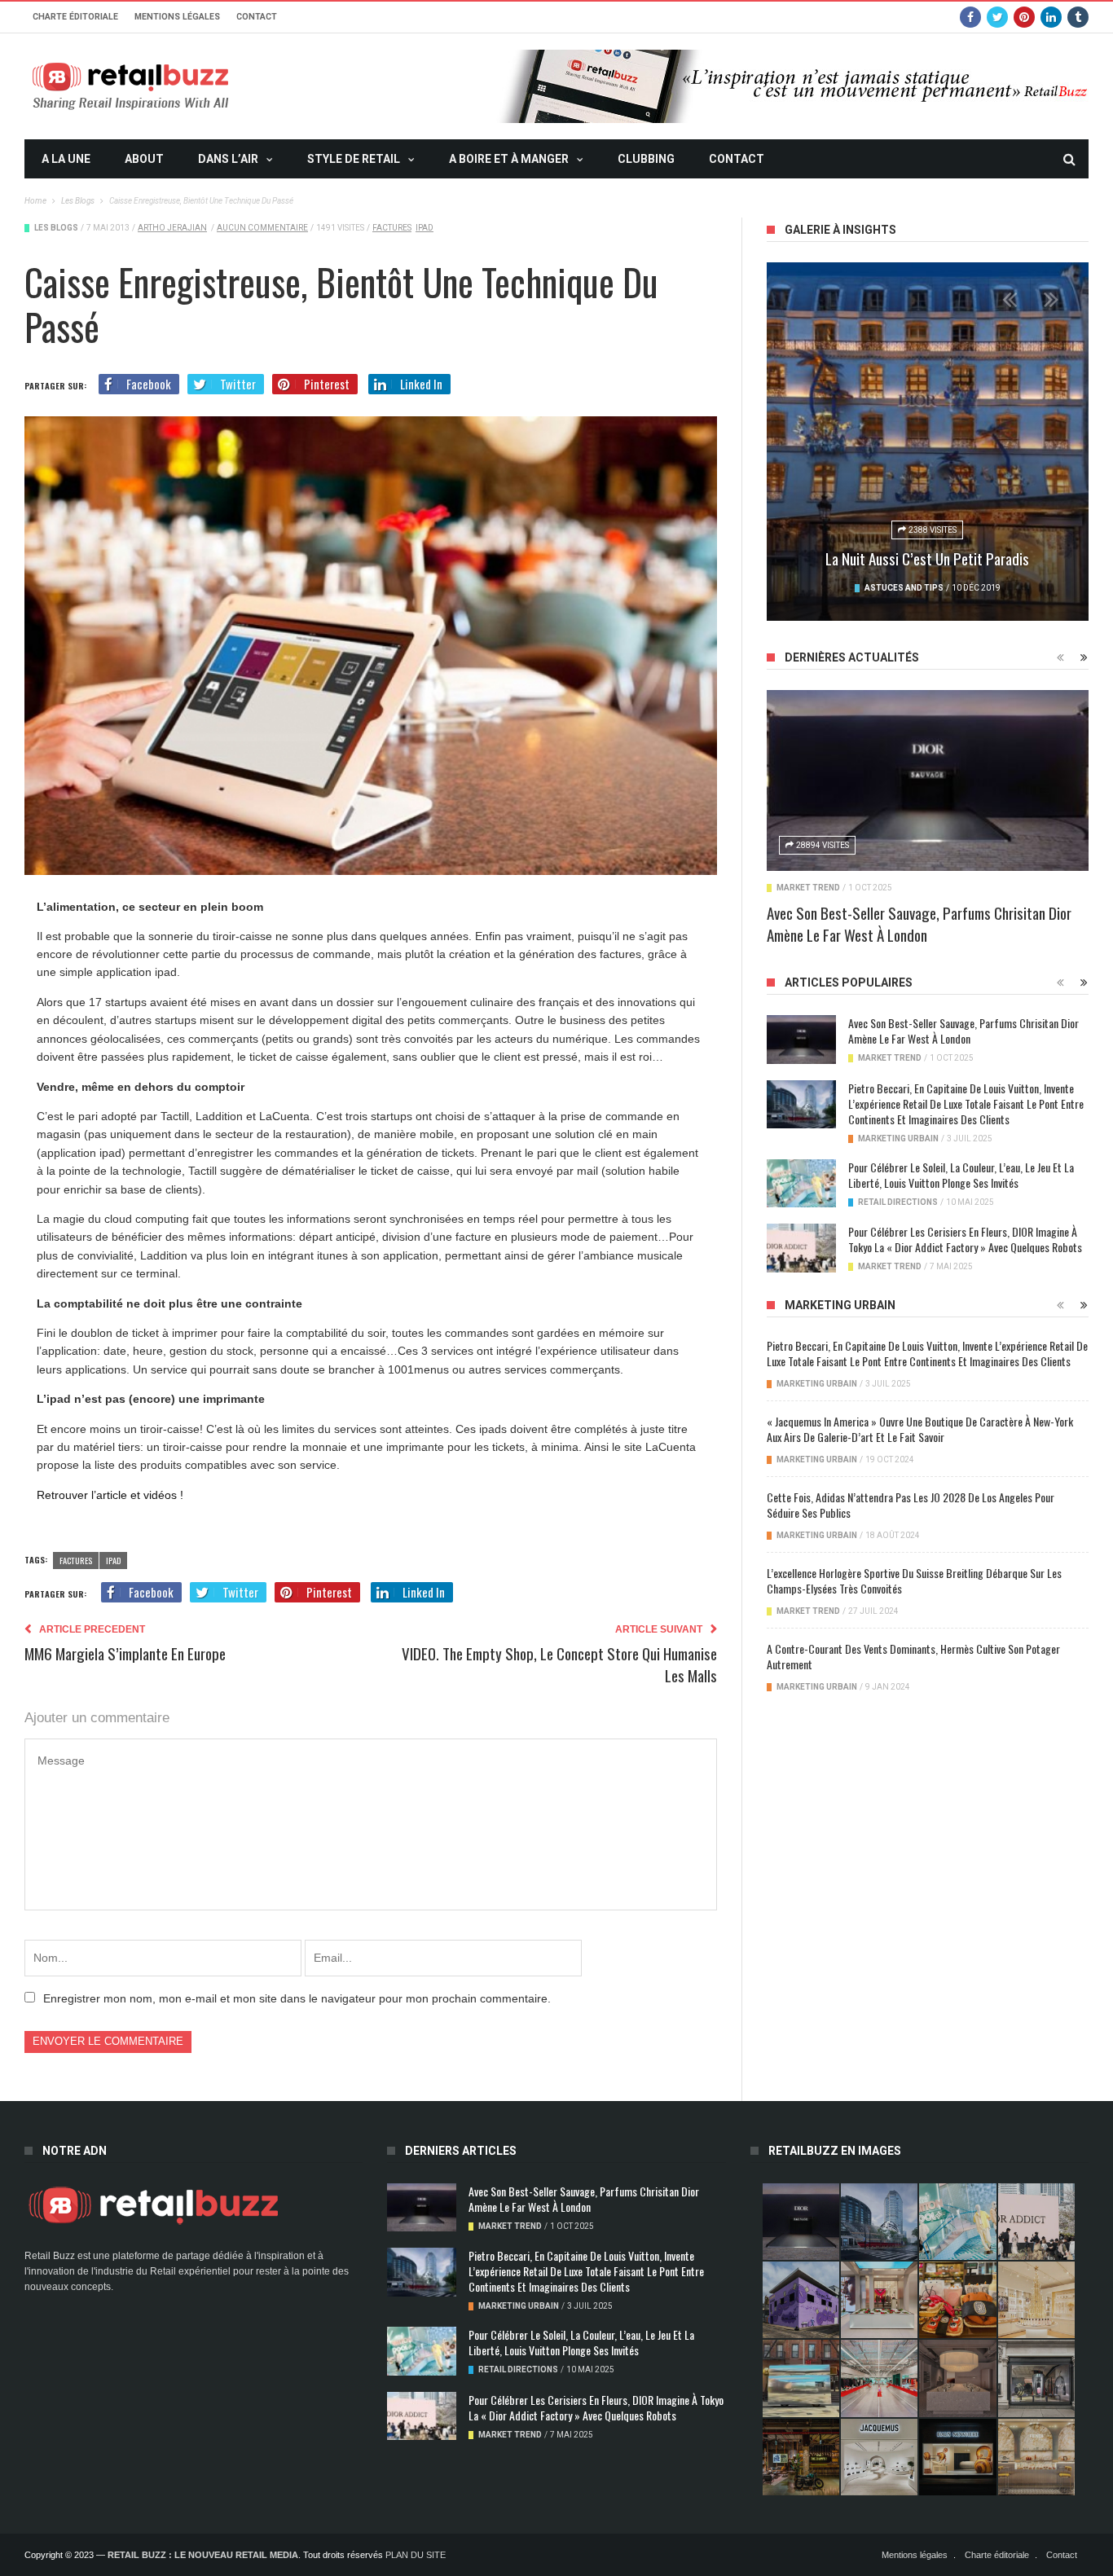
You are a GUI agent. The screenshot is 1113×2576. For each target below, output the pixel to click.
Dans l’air (228, 159)
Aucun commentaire (262, 228)
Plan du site (416, 2555)
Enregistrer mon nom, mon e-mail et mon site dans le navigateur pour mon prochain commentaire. (297, 1998)
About (144, 159)
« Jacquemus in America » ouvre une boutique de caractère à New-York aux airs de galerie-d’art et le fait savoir (920, 1429)
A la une (66, 159)
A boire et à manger (509, 159)
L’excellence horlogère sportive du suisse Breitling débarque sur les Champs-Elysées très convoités (914, 1580)
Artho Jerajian (172, 228)
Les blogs (56, 228)
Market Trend (808, 888)
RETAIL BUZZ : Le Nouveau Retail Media (203, 2555)
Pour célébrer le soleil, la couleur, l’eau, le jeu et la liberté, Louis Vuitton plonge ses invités (961, 1175)
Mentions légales (177, 17)
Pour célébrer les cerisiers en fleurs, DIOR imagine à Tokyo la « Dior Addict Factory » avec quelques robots (965, 1239)
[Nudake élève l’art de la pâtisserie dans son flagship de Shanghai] (957, 2457)
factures (392, 228)
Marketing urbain (898, 1139)
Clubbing (646, 159)
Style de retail (354, 159)
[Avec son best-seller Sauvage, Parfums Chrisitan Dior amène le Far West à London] (928, 780)
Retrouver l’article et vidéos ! (110, 1495)
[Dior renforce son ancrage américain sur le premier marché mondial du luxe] (1036, 2300)
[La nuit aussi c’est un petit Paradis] (928, 442)
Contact (257, 17)
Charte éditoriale (75, 17)
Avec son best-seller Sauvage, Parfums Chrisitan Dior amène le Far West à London (919, 923)
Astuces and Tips (904, 588)
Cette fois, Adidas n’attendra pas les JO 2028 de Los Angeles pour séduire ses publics (911, 1505)
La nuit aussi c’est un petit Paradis (927, 558)
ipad (425, 228)
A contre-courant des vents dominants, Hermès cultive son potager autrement (913, 1656)
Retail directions (898, 1202)
